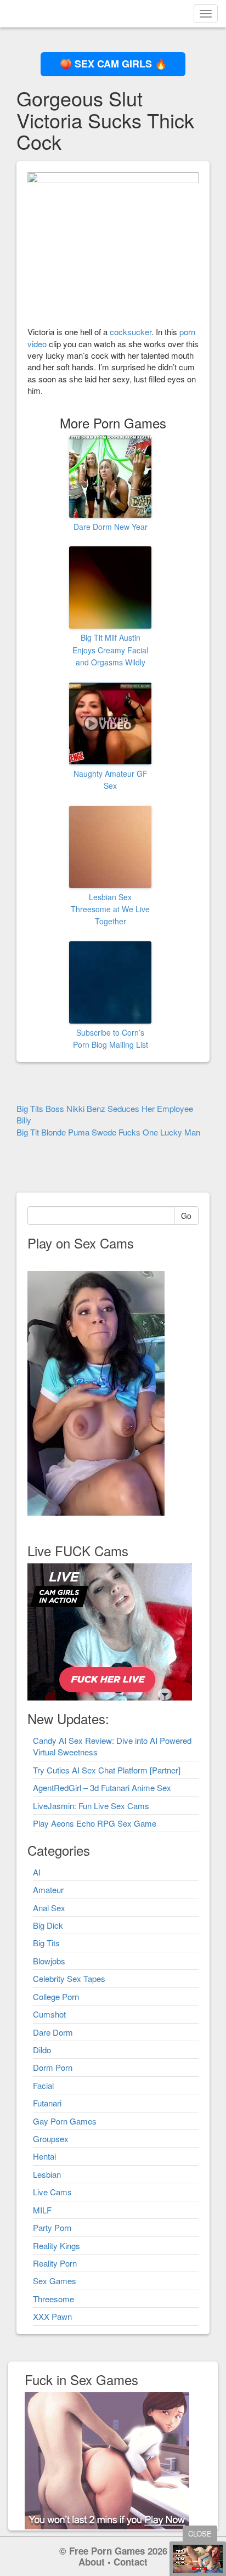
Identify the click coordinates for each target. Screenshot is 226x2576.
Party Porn (52, 2227)
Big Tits (46, 1943)
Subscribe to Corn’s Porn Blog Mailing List (111, 1038)
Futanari (47, 2103)
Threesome (53, 2299)
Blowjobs (49, 1961)
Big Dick (48, 1925)
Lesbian (47, 2174)
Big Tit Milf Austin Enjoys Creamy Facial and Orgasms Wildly (110, 650)
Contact (131, 2562)
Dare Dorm (53, 2032)
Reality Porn (55, 2263)
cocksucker (131, 332)
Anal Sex (49, 1908)
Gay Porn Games (65, 2121)
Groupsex (51, 2139)
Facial (43, 2085)
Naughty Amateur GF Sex (111, 779)
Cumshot (49, 2014)
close (200, 2533)
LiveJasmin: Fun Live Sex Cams (91, 1806)
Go (186, 1216)
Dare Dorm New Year (111, 527)
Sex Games (55, 2281)
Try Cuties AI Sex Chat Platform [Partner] (107, 1770)
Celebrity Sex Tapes (69, 1978)
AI (37, 1872)
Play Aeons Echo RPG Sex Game (95, 1823)
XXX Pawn (52, 2316)
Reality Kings (56, 2245)
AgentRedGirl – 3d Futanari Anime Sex (102, 1787)
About (92, 2562)
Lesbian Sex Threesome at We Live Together (110, 909)
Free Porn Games (107, 2551)
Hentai (44, 2156)
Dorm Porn (53, 2067)
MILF (42, 2210)
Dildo (42, 2050)
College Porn (56, 1996)
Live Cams (52, 2192)
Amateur (48, 1889)
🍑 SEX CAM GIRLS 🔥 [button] (113, 64)
